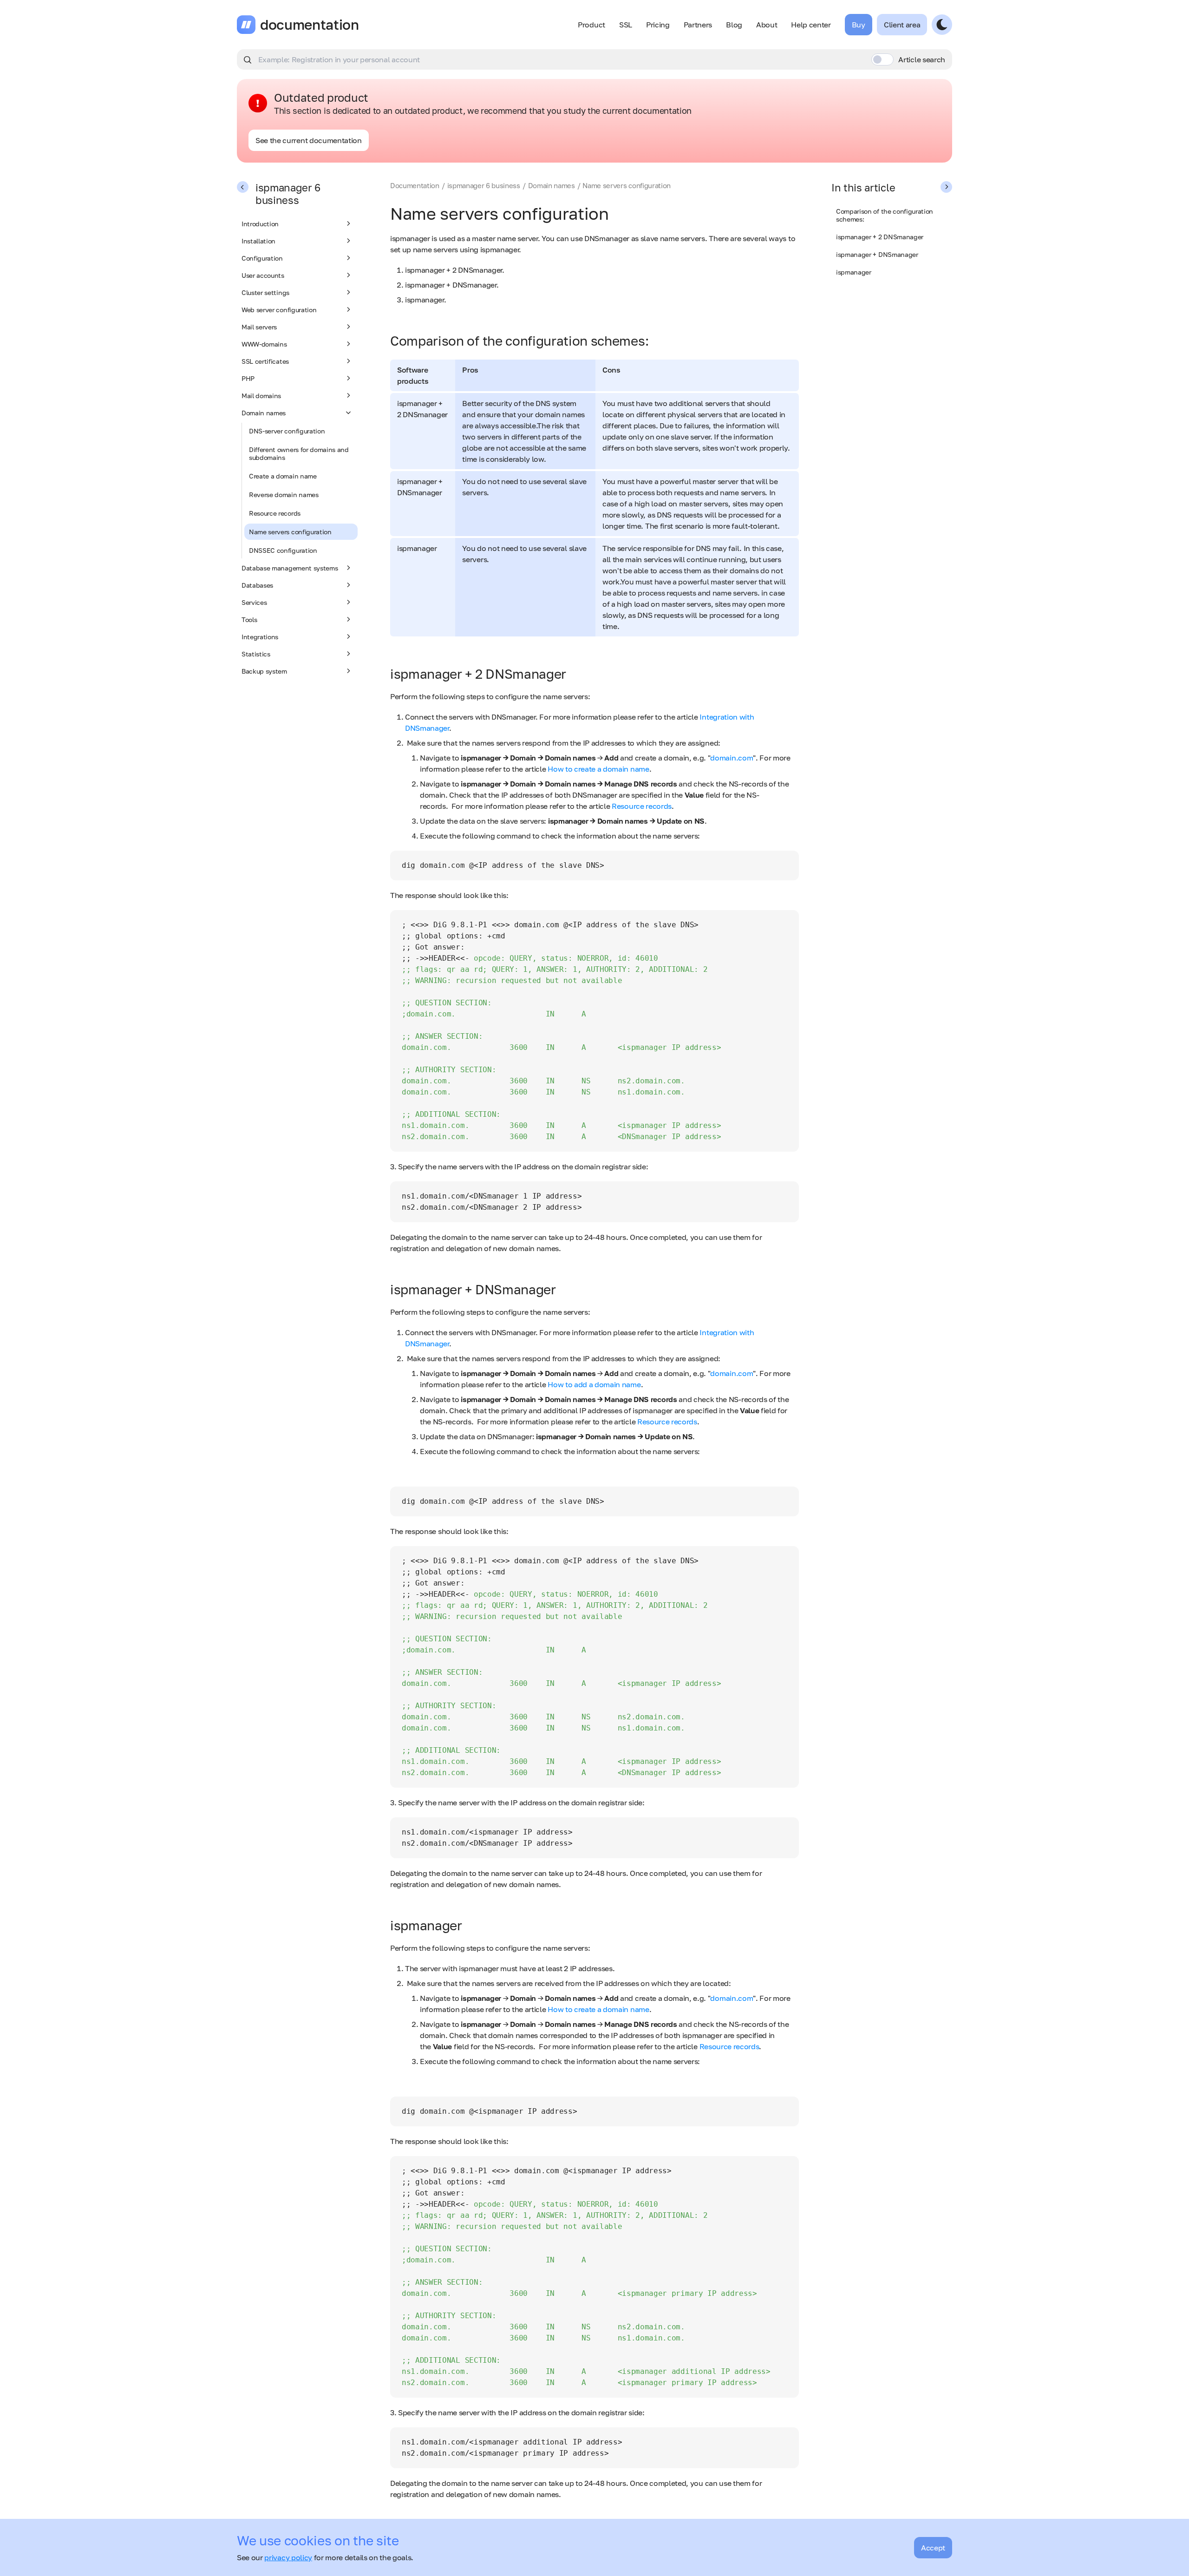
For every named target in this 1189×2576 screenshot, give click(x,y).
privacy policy (288, 2557)
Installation (258, 241)
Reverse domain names (284, 495)
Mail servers (259, 327)
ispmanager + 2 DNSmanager (880, 237)
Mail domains (261, 396)
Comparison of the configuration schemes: (885, 215)
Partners (698, 25)
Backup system (264, 671)
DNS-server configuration (287, 431)
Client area (902, 25)
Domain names (264, 413)
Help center (811, 25)
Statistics (256, 654)
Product (591, 25)
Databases (257, 585)
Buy (859, 25)
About (767, 25)
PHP (248, 378)
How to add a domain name (594, 1384)
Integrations (260, 637)
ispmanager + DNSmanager (877, 254)
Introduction (260, 224)
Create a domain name (283, 476)
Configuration (262, 258)
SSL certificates (265, 361)
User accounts (263, 275)
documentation (310, 25)
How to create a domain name (598, 769)
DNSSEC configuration (283, 550)
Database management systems (290, 568)
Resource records (275, 513)
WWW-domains (264, 344)
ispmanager (854, 272)
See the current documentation (309, 140)
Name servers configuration (290, 532)
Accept (933, 2548)
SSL (626, 25)
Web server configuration (279, 310)
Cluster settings (265, 292)
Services (254, 602)
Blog (734, 25)
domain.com (732, 758)
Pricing (658, 25)
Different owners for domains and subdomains (299, 453)
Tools (249, 619)
